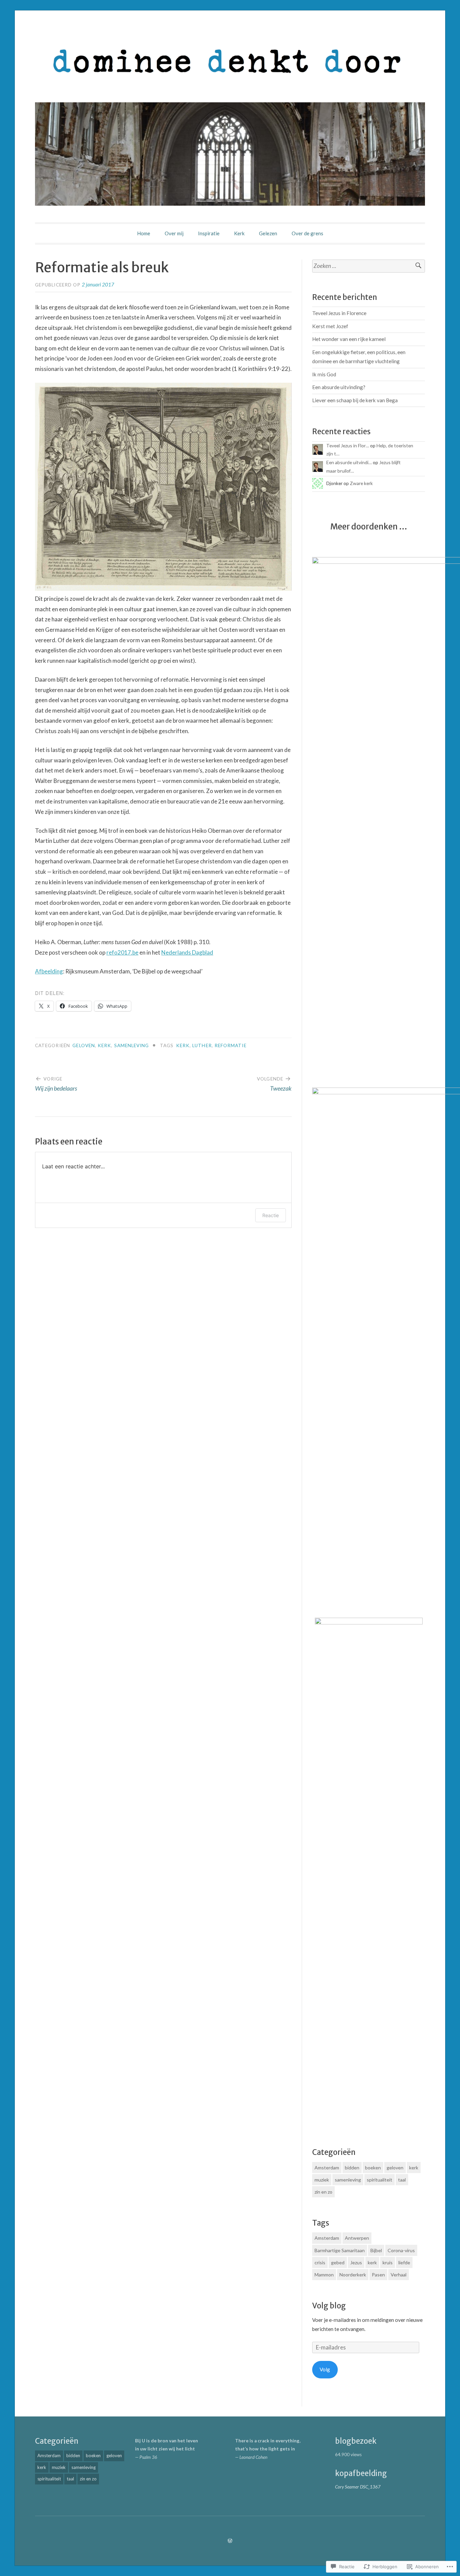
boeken (373, 2168)
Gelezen (268, 233)
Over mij (174, 233)
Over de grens (307, 233)
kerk (104, 1045)
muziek (322, 2180)
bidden (352, 2168)
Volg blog (329, 2306)
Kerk (239, 233)
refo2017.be (122, 952)
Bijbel (376, 2250)
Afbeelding (49, 971)
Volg (325, 2369)
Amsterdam (327, 2168)
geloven (84, 1045)
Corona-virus (401, 2250)
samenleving (132, 1045)
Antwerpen (357, 2238)
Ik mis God (324, 374)
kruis (388, 2262)
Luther (202, 1045)
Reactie (271, 1215)
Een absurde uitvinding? (339, 387)
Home (144, 233)
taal (402, 2180)
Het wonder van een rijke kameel (349, 339)
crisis (320, 2262)
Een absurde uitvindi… (349, 462)
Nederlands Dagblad (187, 952)
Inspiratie (209, 233)
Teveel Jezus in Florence (339, 313)
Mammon (324, 2275)
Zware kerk (361, 483)
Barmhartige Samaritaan (340, 2250)
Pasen (378, 2275)
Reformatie (231, 1045)
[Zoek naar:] (369, 266)
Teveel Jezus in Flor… (348, 445)
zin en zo (323, 2192)
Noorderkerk (353, 2275)
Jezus (356, 2262)
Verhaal (399, 2275)
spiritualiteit (380, 2180)
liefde (404, 2262)
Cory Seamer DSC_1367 (358, 2487)
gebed (338, 2262)
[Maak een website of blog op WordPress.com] (230, 2541)
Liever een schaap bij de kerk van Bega (355, 400)
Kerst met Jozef (330, 326)
